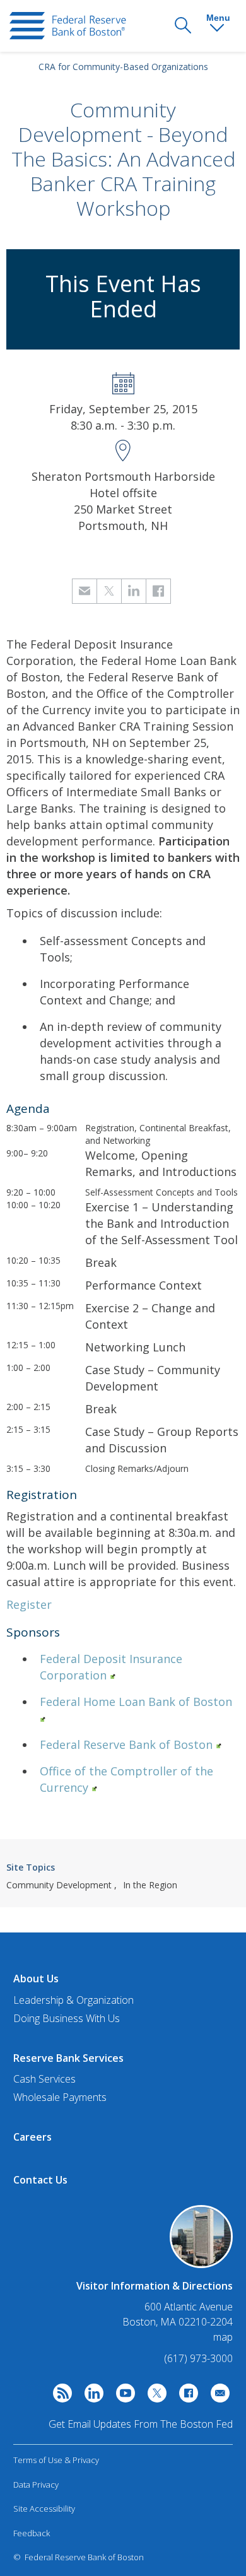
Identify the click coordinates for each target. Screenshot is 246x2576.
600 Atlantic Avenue (189, 2307)
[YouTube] (122, 2396)
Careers (32, 2137)
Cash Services (44, 2079)
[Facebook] (185, 2396)
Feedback (32, 2533)
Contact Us (40, 2180)
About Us (36, 1979)
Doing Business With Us (67, 2018)
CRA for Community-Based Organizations (123, 67)
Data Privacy (36, 2485)
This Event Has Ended (123, 296)
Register (29, 1604)
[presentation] (68, 26)
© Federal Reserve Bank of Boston (79, 2557)
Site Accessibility (44, 2508)
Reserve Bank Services (68, 2058)
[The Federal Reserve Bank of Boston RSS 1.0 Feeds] (59, 2396)
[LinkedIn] (91, 2396)
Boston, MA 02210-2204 (178, 2322)
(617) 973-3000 (198, 2358)
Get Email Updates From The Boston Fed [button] (141, 2424)
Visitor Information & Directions (155, 2286)
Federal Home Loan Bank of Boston (136, 1702)
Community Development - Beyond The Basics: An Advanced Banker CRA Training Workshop (123, 159)
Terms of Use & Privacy (56, 2460)
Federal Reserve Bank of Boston (126, 1744)
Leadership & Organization (73, 2000)
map (223, 2337)
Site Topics (31, 1867)
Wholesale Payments (60, 2097)
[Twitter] (154, 2396)
